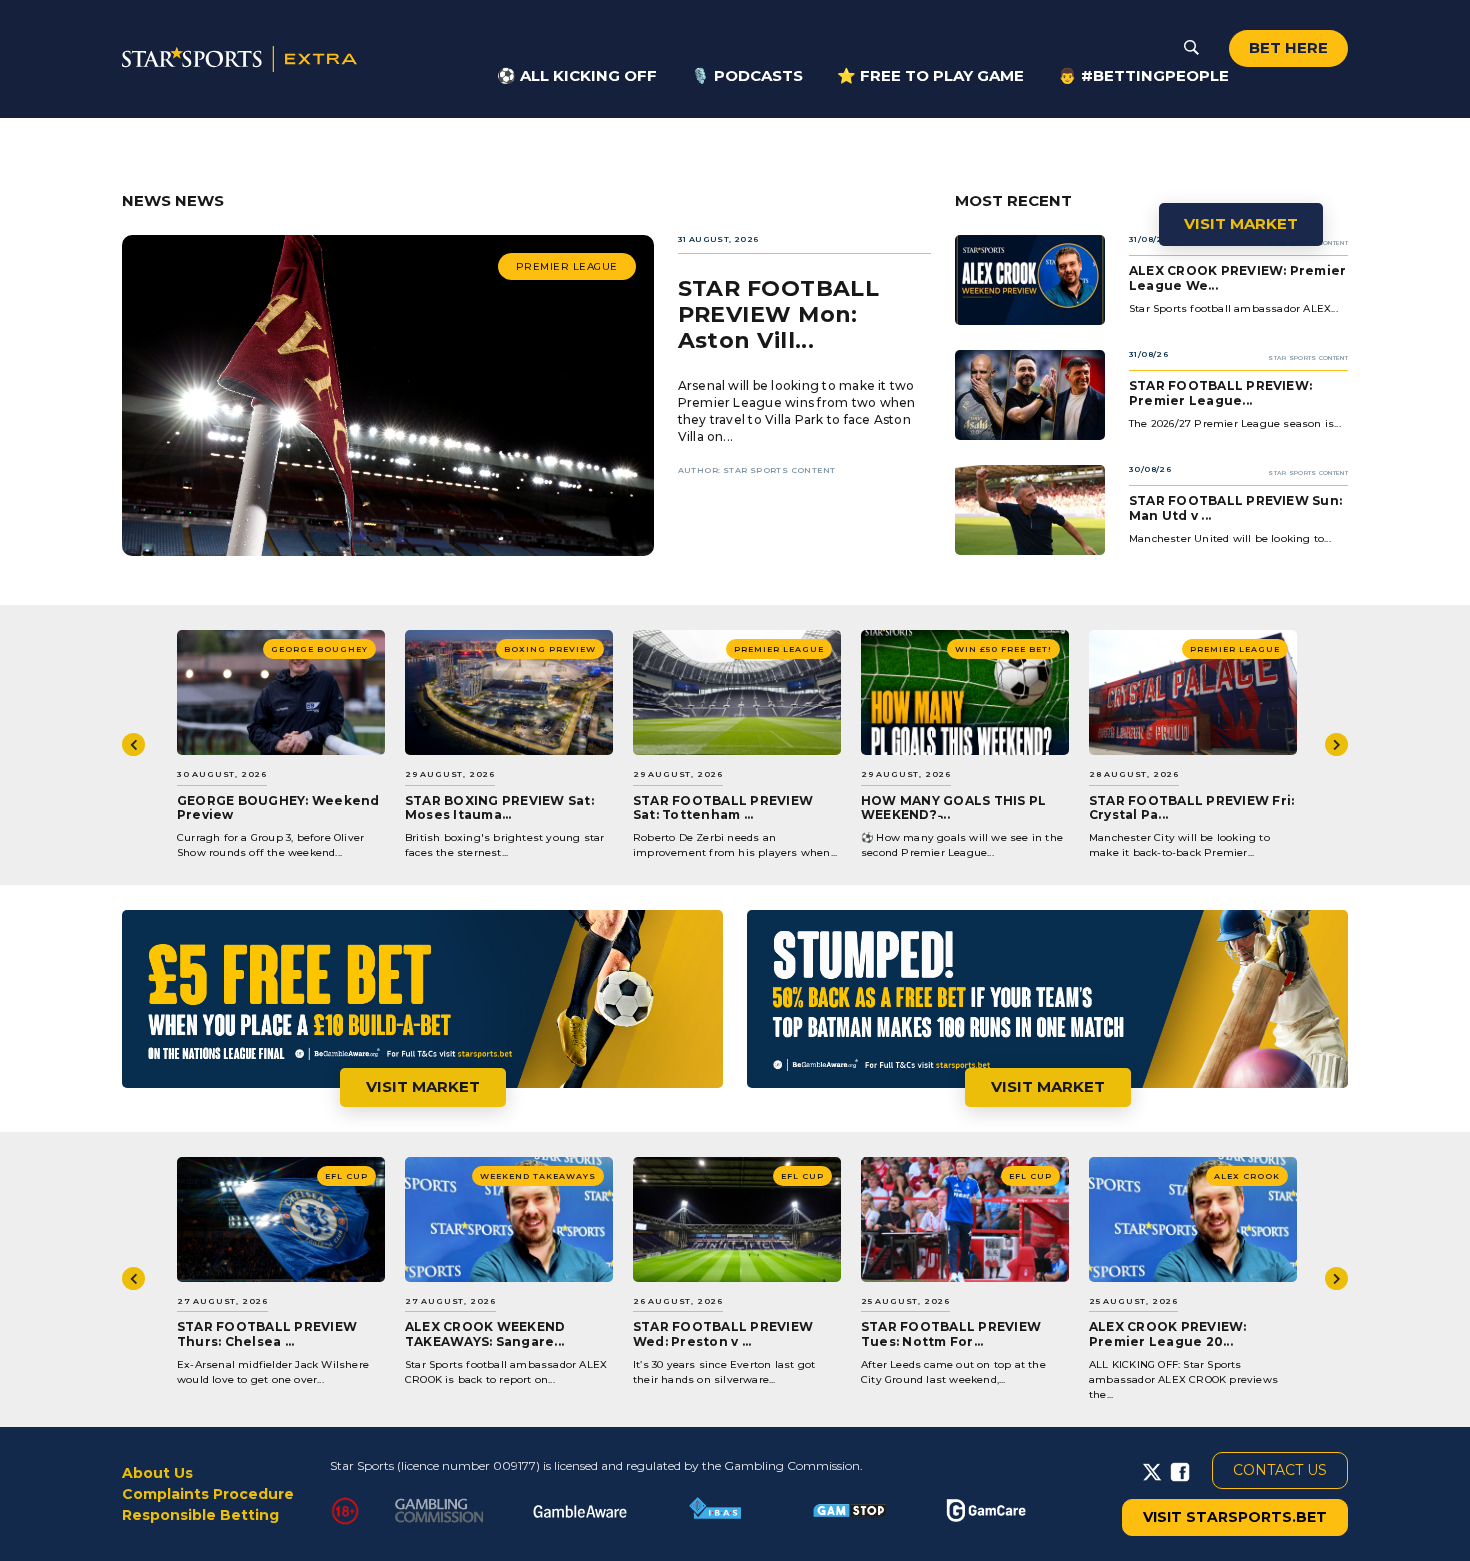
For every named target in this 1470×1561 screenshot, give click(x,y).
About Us (157, 1473)
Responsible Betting (200, 1515)
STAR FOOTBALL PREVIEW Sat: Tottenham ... (723, 807)
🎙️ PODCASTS (747, 75)
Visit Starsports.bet (1235, 1517)
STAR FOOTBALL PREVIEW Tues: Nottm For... (951, 1333)
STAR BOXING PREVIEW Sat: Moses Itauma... (499, 807)
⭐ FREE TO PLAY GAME (930, 75)
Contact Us (1280, 1470)
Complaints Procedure (208, 1494)
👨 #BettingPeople (1143, 75)
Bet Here (1288, 47)
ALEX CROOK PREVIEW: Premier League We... (1237, 277)
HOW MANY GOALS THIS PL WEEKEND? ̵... (953, 807)
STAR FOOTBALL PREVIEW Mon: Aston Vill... (779, 315)
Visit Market (1241, 223)
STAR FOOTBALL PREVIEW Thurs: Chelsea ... (267, 1333)
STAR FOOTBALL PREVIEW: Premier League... (1220, 392)
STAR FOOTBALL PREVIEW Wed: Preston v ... (723, 1333)
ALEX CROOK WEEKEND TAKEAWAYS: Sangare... (485, 1333)
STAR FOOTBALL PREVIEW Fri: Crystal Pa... (1191, 807)
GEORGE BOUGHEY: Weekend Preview (278, 807)
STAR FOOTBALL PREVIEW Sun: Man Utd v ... (1235, 507)
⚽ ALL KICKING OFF (577, 75)
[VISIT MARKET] (735, 155)
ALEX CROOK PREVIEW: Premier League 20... (1168, 1333)
